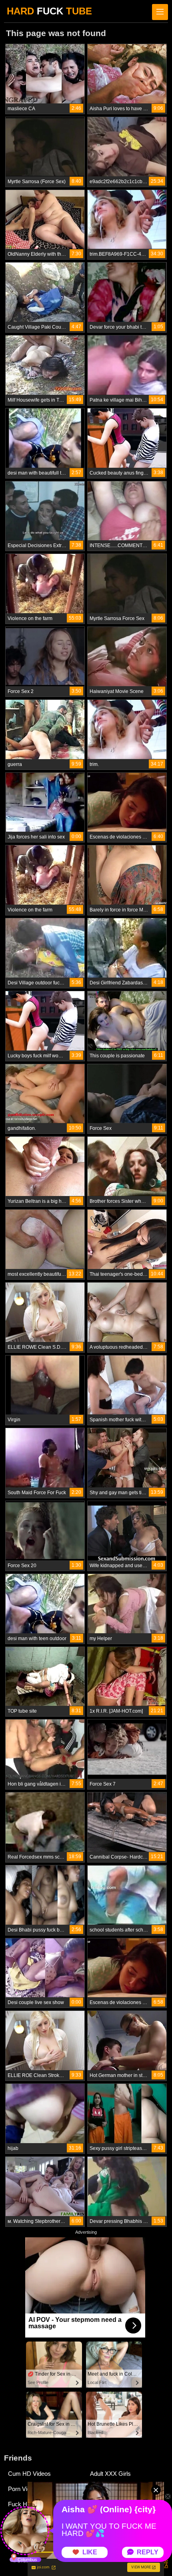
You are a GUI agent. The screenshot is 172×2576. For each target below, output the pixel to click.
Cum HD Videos (29, 2474)
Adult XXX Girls (110, 2474)
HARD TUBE (49, 11)
